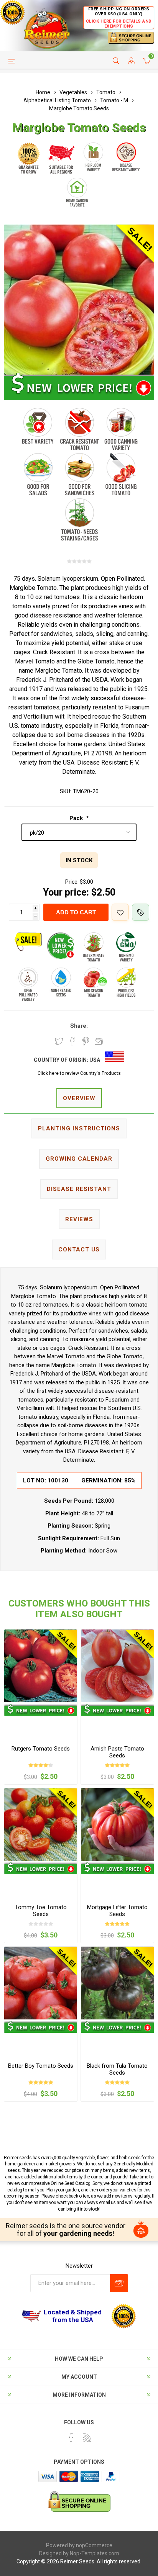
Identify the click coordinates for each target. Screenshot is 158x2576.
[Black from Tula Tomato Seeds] (117, 1983)
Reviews (79, 1219)
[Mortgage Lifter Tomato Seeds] (117, 1824)
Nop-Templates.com (95, 2553)
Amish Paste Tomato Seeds (117, 1752)
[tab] (79, 1099)
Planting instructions (79, 1128)
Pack (77, 818)
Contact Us (79, 1250)
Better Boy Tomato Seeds (41, 2066)
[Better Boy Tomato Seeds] (41, 1983)
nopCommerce (94, 2545)
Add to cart (76, 912)
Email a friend (99, 1041)
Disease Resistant (79, 1189)
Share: (79, 1026)
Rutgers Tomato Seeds (41, 1749)
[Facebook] (71, 2437)
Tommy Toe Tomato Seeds (41, 1911)
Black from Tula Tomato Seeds (117, 2069)
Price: (72, 882)
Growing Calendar (79, 1159)
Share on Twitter (59, 1041)
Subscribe (119, 2283)
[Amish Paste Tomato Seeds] (117, 1666)
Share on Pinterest (86, 1041)
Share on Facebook (72, 1041)
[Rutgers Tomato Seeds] (41, 1666)
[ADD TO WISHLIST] (120, 912)
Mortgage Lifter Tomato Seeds (117, 1911)
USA (95, 1060)
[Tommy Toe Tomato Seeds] (41, 1824)
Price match (141, 912)
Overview (79, 1098)
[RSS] (87, 2437)
